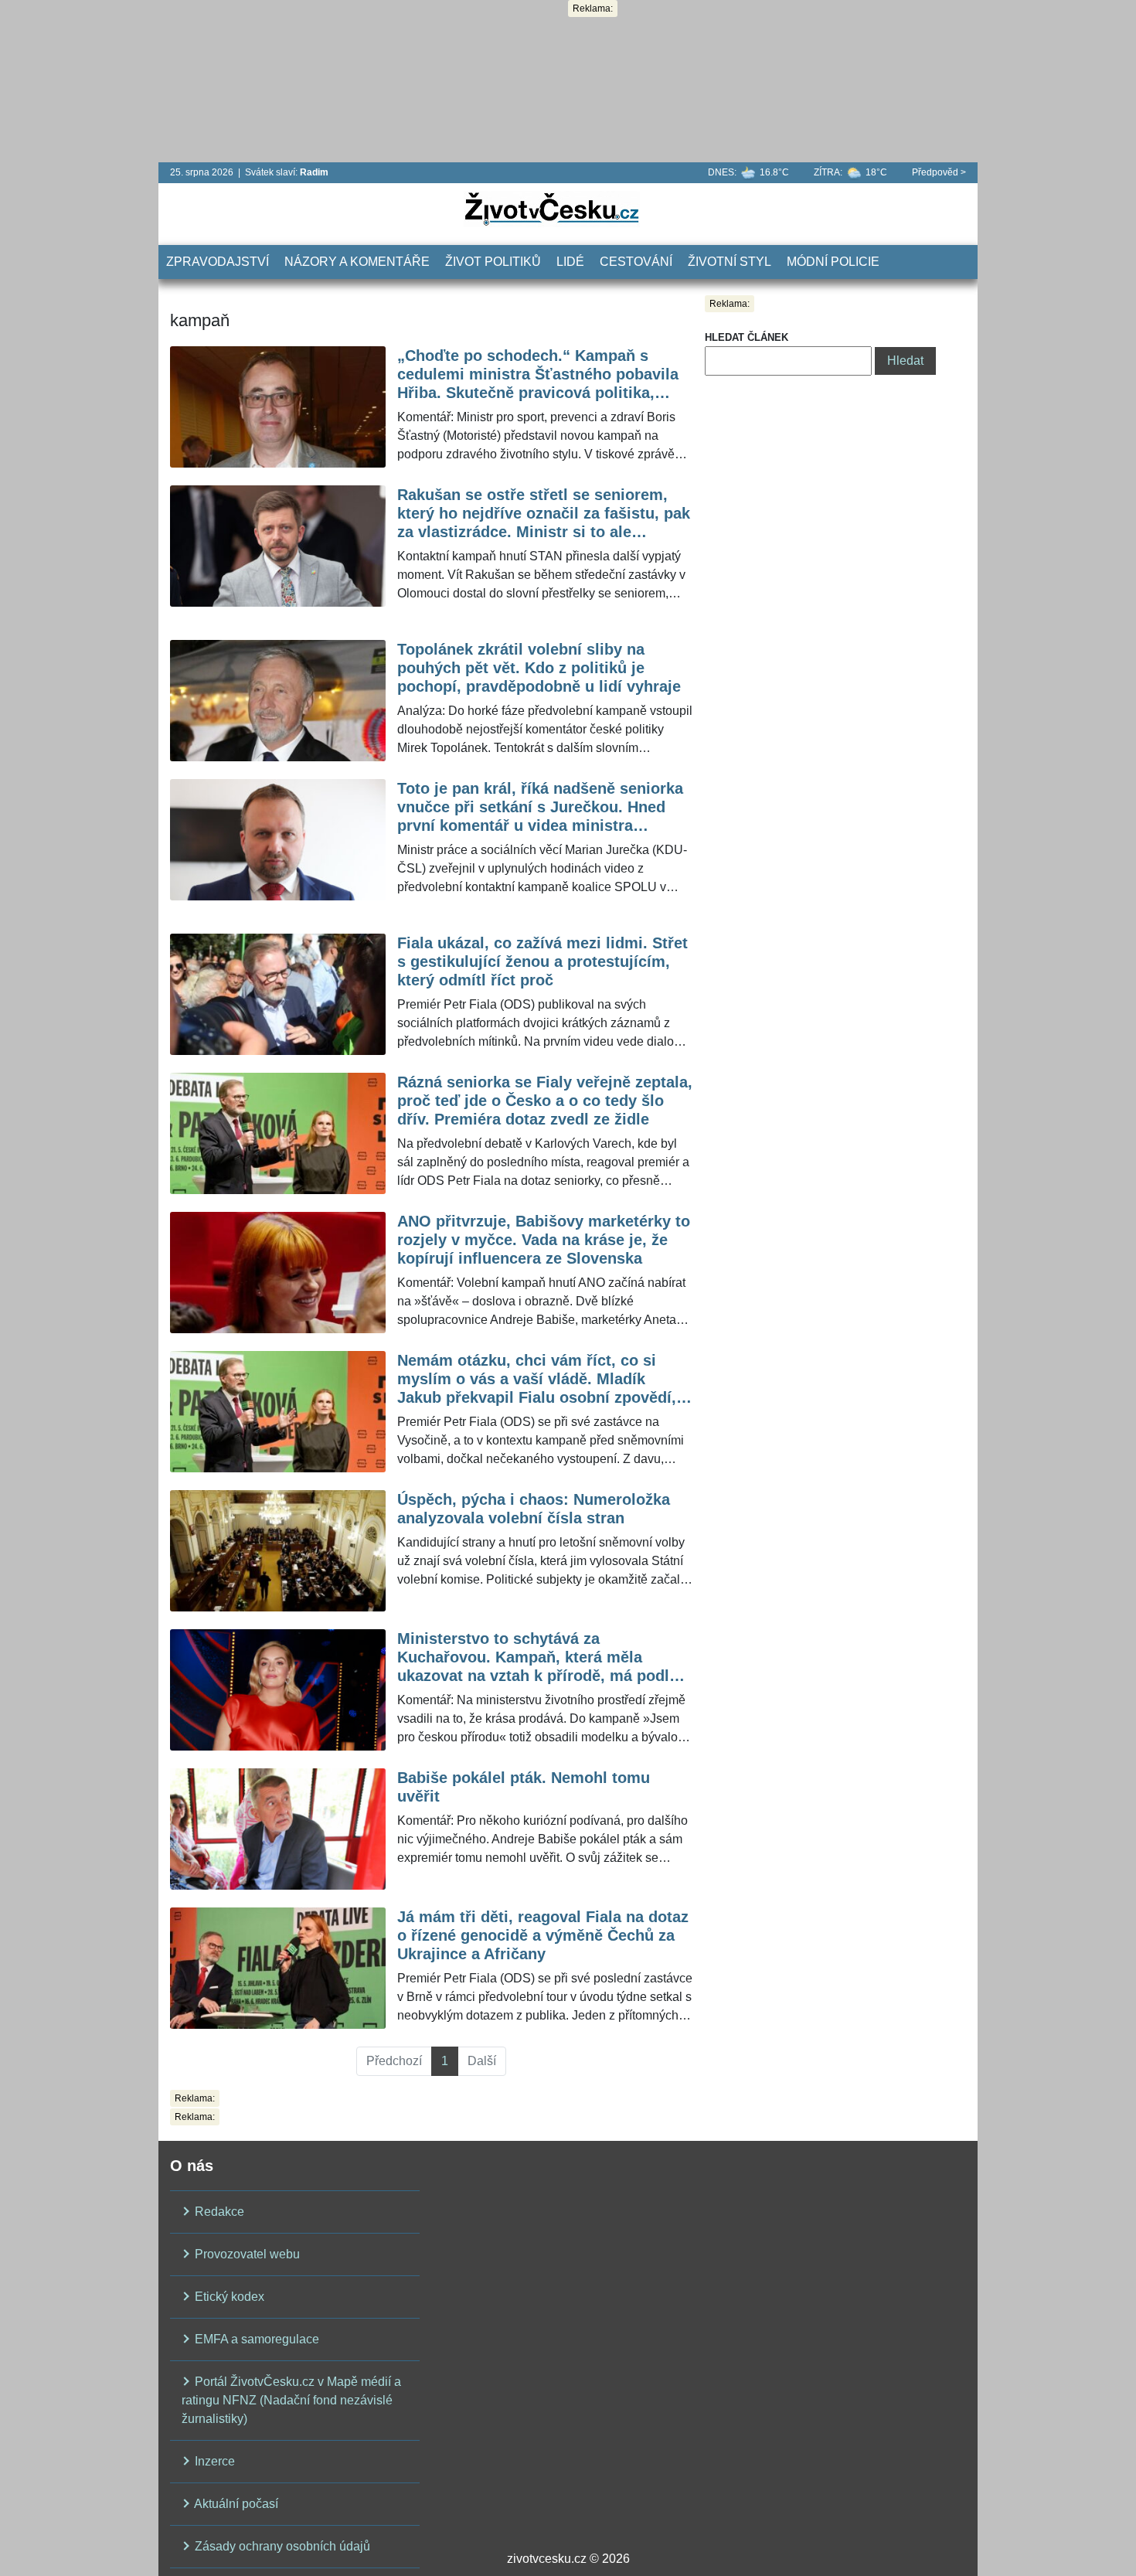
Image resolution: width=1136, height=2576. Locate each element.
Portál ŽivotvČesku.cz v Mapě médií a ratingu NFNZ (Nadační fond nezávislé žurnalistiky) (291, 2400)
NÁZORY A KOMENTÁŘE (357, 262)
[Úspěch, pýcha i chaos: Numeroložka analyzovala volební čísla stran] (278, 1551)
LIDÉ (570, 262)
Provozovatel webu (246, 2254)
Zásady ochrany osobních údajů (281, 2546)
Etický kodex (228, 2297)
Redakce (218, 2212)
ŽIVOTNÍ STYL (730, 262)
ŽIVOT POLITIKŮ (493, 262)
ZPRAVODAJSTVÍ (218, 262)
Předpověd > (939, 172)
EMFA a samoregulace (255, 2339)
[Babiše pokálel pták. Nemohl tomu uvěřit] (278, 1829)
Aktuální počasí (235, 2504)
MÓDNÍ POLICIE (833, 262)
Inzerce (213, 2461)
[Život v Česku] (552, 208)
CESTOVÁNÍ (636, 262)
